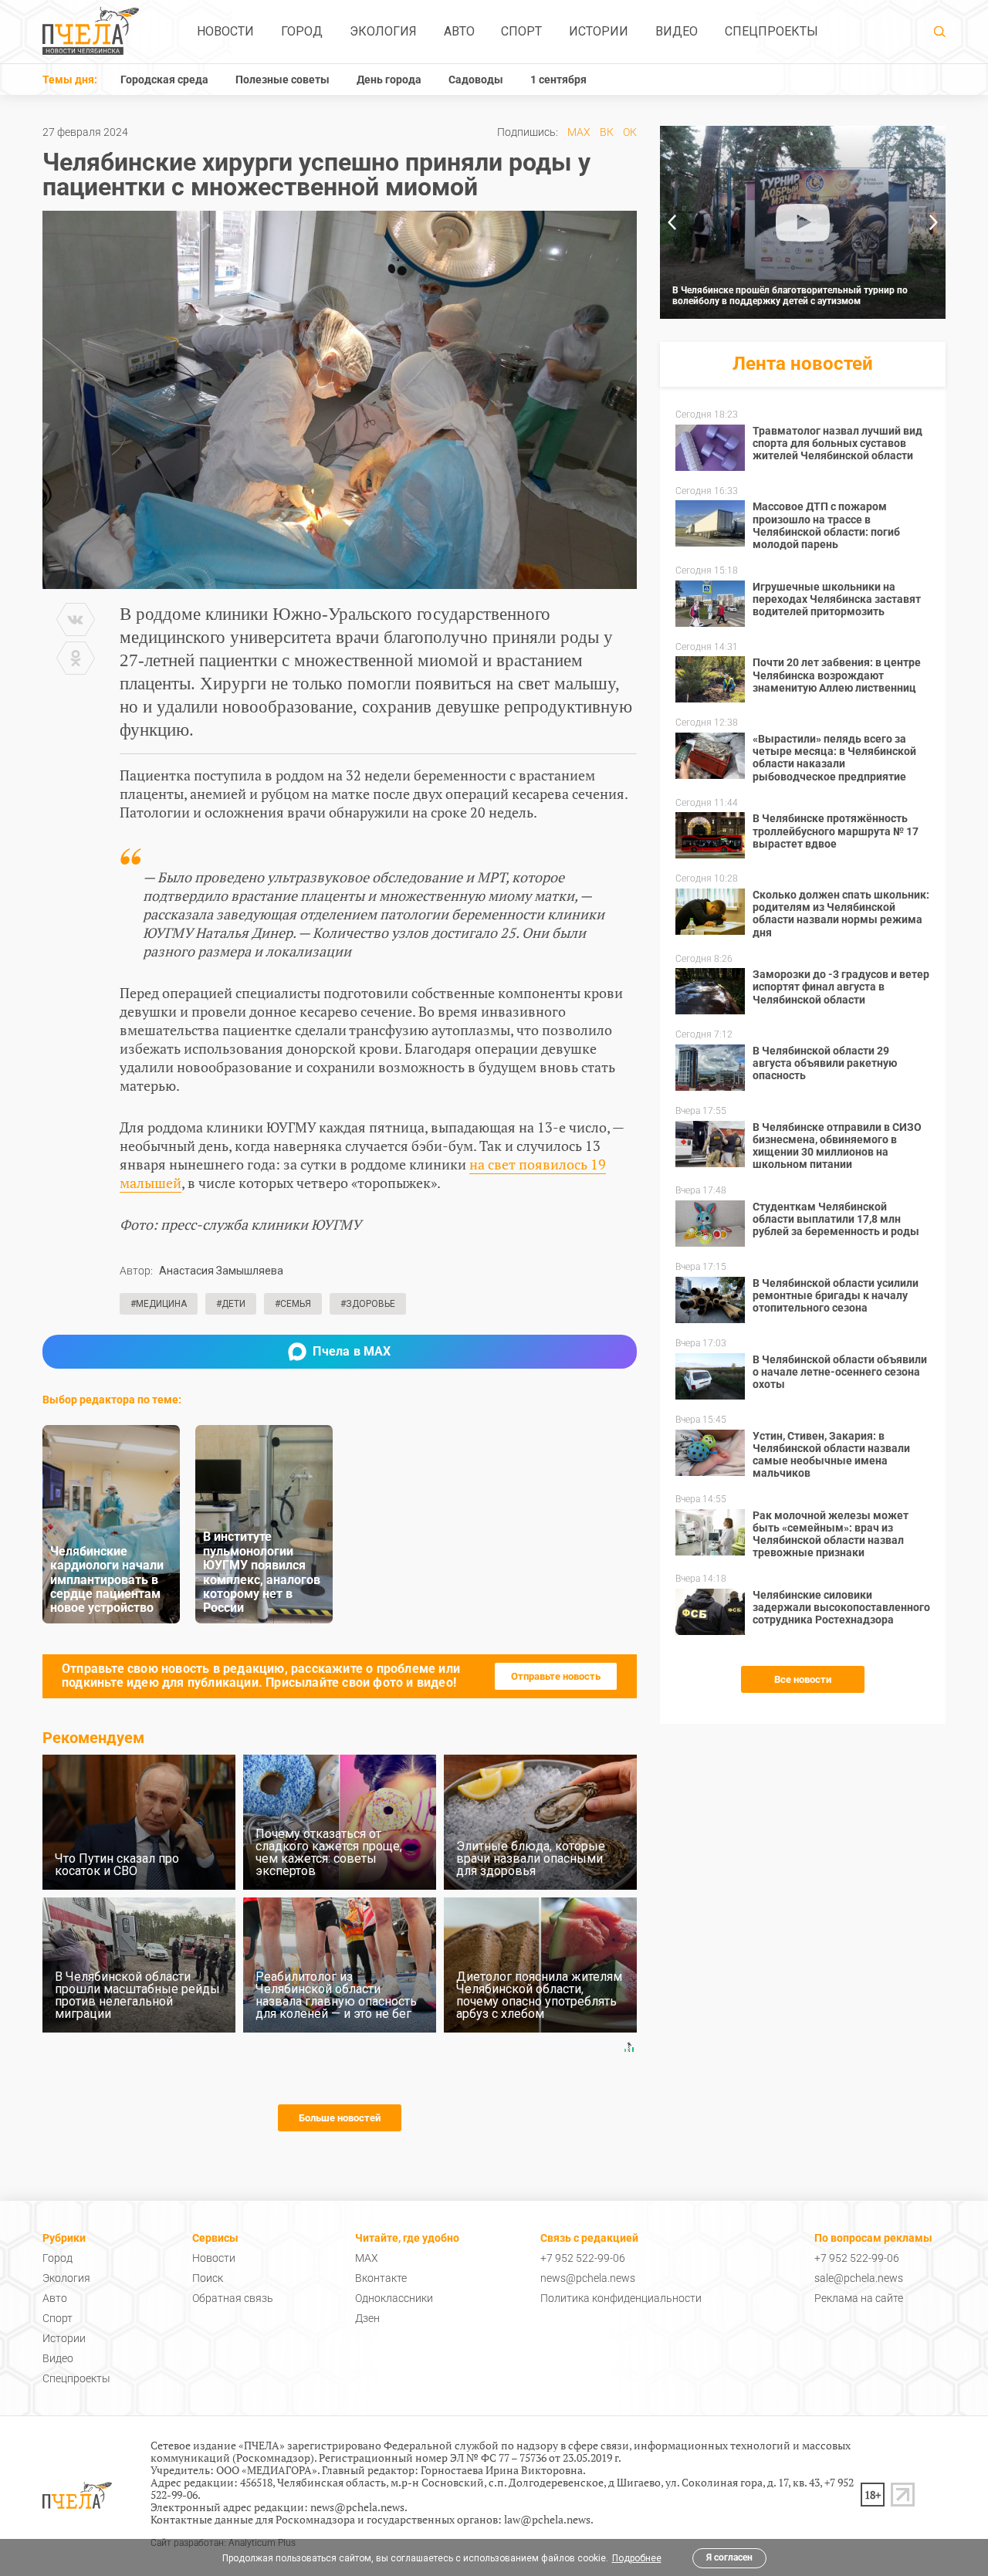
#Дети (231, 1304)
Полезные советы (283, 80)
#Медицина (159, 1304)
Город (302, 31)
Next (934, 222)
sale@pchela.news (859, 2278)
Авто (459, 31)
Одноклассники (394, 2298)
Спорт (521, 31)
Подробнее (637, 2558)
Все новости (803, 1679)
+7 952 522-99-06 (583, 2258)
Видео (677, 31)
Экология (383, 31)
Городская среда (164, 80)
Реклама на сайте (859, 2298)
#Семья (293, 1304)
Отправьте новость (556, 1676)
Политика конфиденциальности (621, 2298)
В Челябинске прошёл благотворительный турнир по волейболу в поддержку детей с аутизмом (790, 296)
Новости (225, 31)
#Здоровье (368, 1304)
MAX (579, 132)
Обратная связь (233, 2298)
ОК (630, 132)
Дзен (367, 2318)
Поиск (208, 2278)
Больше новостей (340, 2118)
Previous (672, 222)
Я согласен (729, 2557)
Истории (599, 31)
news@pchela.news (588, 2278)
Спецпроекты (771, 31)
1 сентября (558, 80)
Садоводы (476, 80)
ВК (607, 132)
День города (389, 80)
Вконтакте (381, 2278)
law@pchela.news (547, 2519)
